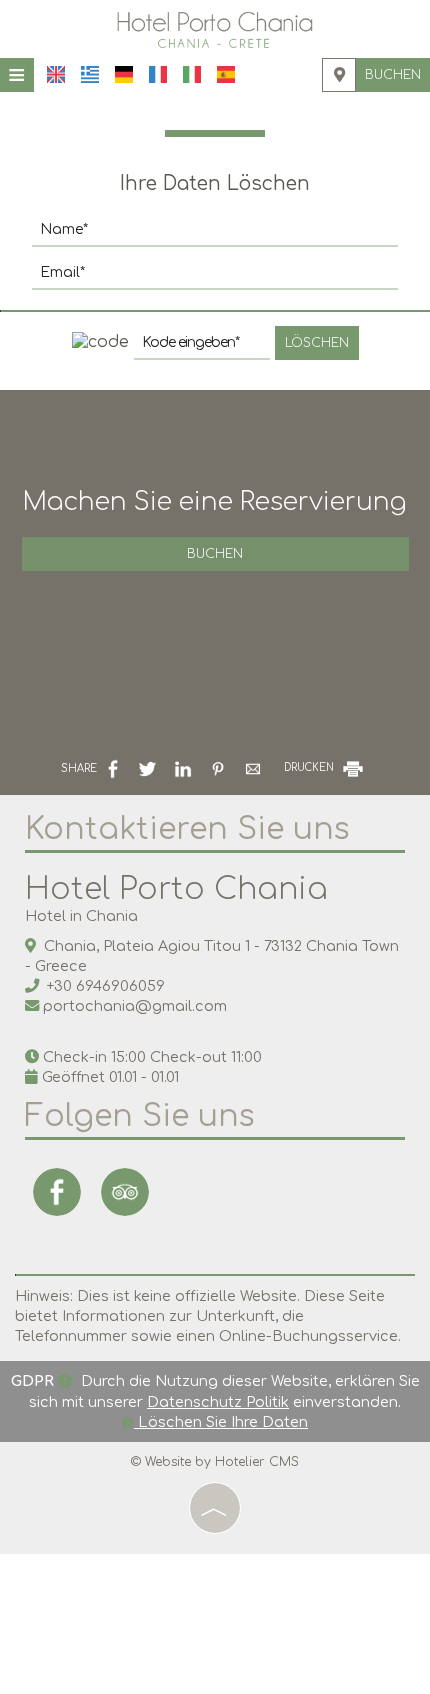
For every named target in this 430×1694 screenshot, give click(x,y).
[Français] (158, 74)
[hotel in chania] (215, 29)
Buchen (393, 75)
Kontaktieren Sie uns (187, 829)
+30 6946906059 (106, 986)
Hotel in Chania (81, 916)
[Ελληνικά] (90, 74)
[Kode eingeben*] (202, 348)
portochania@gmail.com (135, 1006)
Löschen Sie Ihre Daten (221, 1422)
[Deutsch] (124, 74)
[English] (56, 74)
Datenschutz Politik (218, 1402)
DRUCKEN (310, 767)
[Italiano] (192, 74)
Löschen (317, 343)
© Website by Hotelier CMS (215, 1462)
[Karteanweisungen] (339, 75)
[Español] (226, 74)
